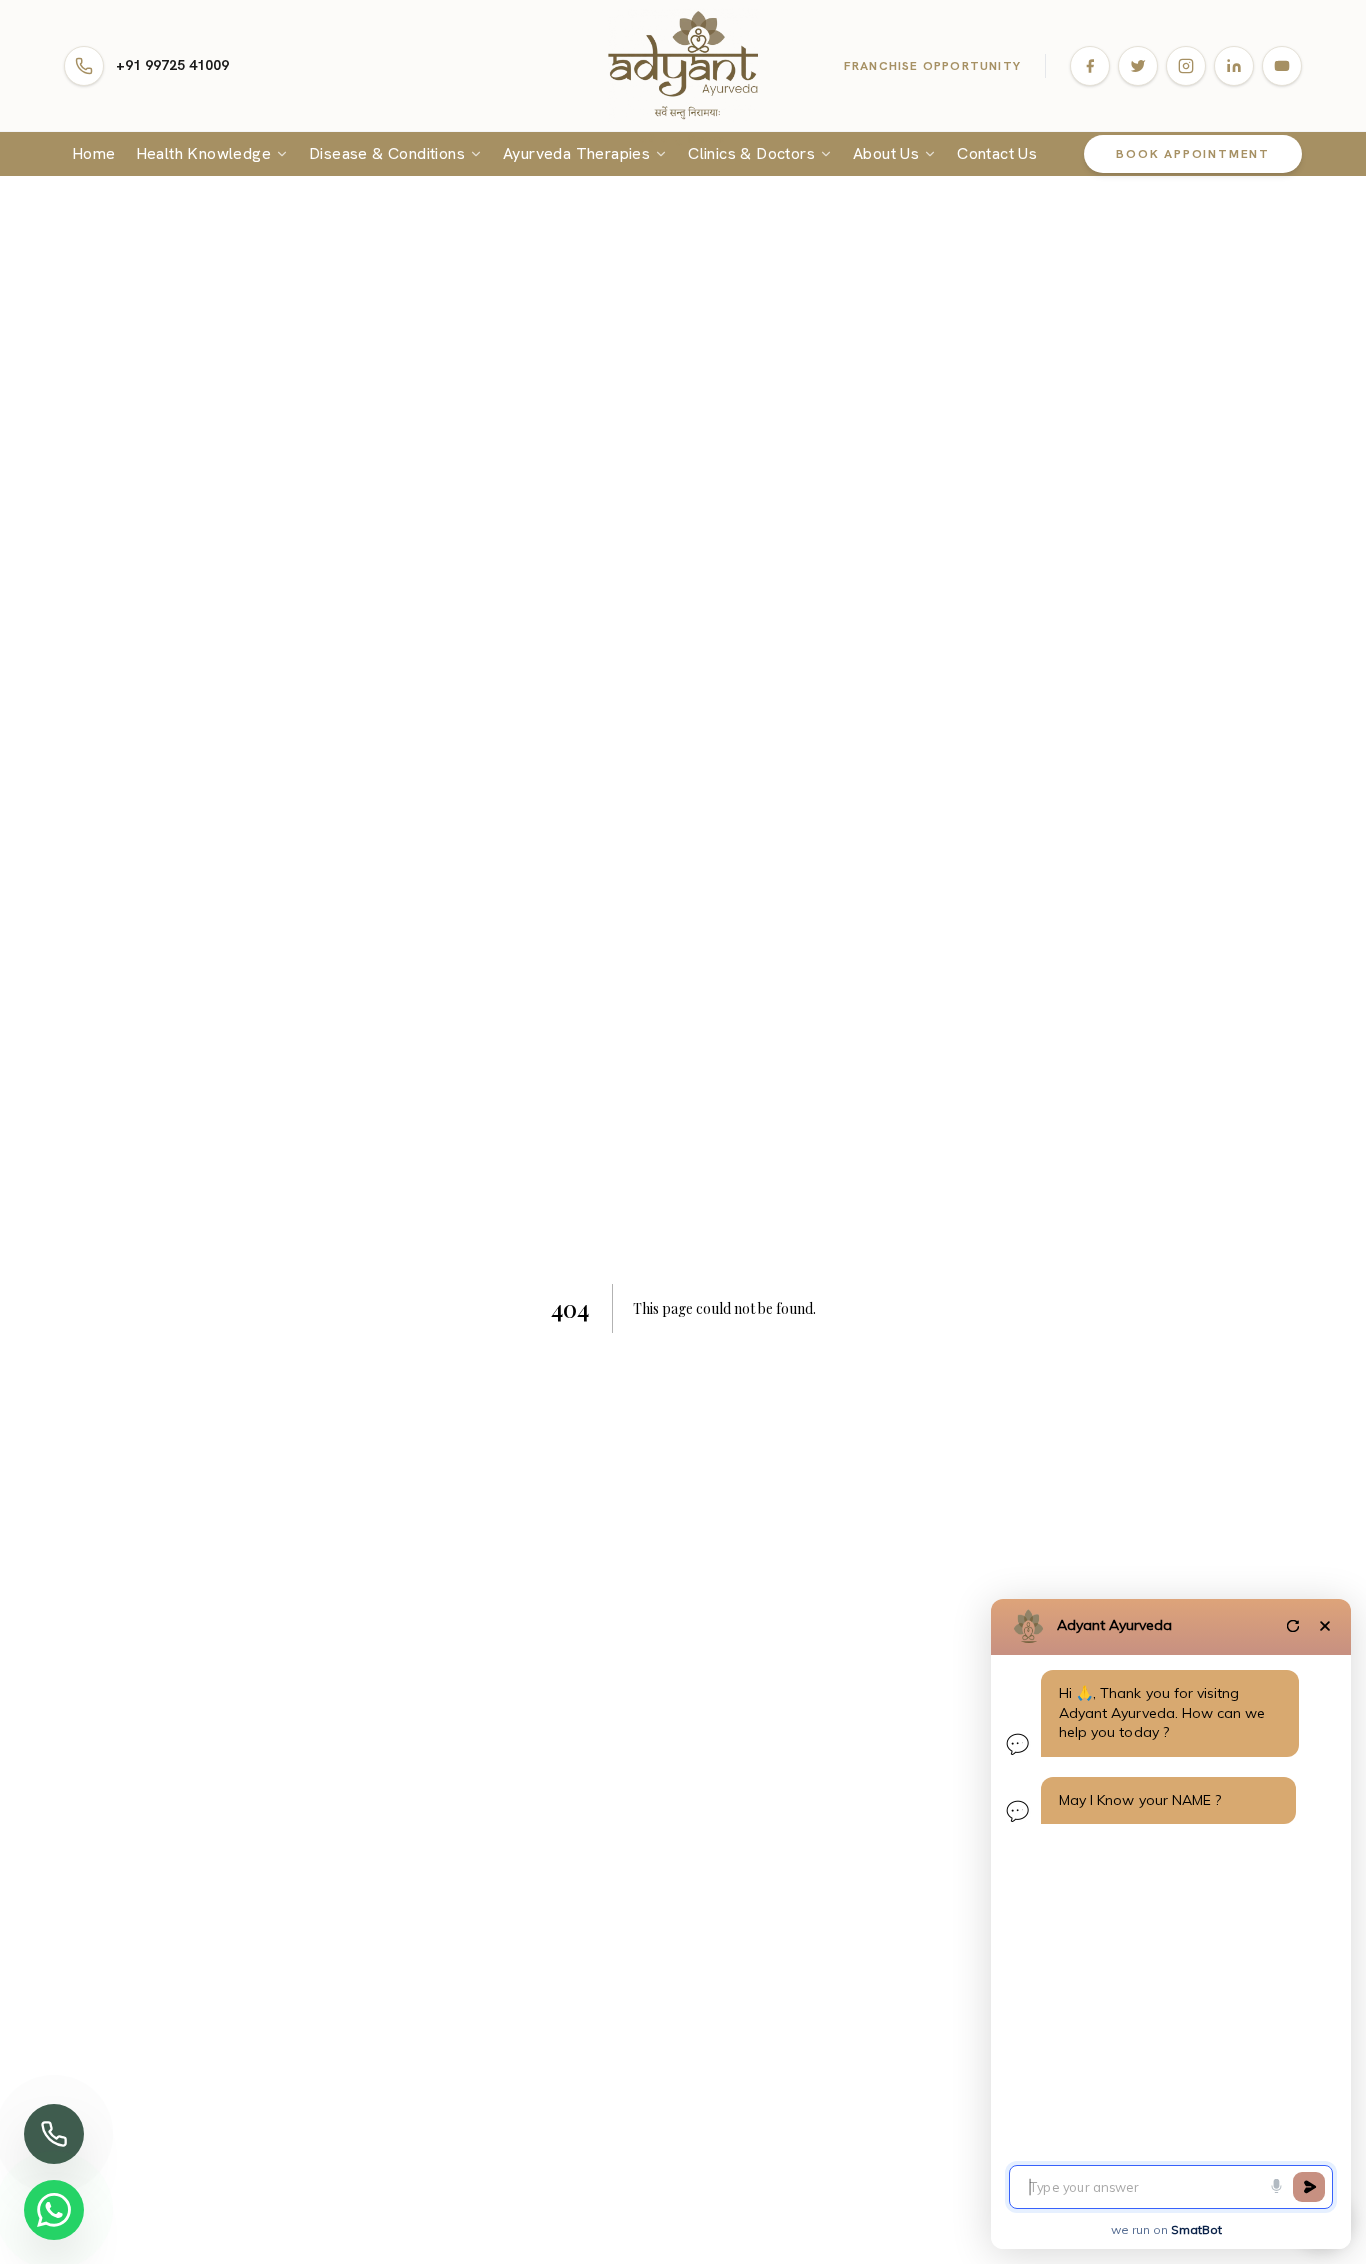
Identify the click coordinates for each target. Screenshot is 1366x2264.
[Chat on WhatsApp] (54, 2210)
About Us (886, 153)
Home (94, 153)
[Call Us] (54, 2134)
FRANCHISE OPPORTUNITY (932, 66)
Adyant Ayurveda (1114, 1625)
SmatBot (1196, 2229)
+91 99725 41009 (172, 65)
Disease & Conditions (387, 153)
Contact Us (997, 153)
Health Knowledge (203, 153)
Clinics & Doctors (751, 153)
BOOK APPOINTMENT (1193, 154)
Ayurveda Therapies (576, 153)
